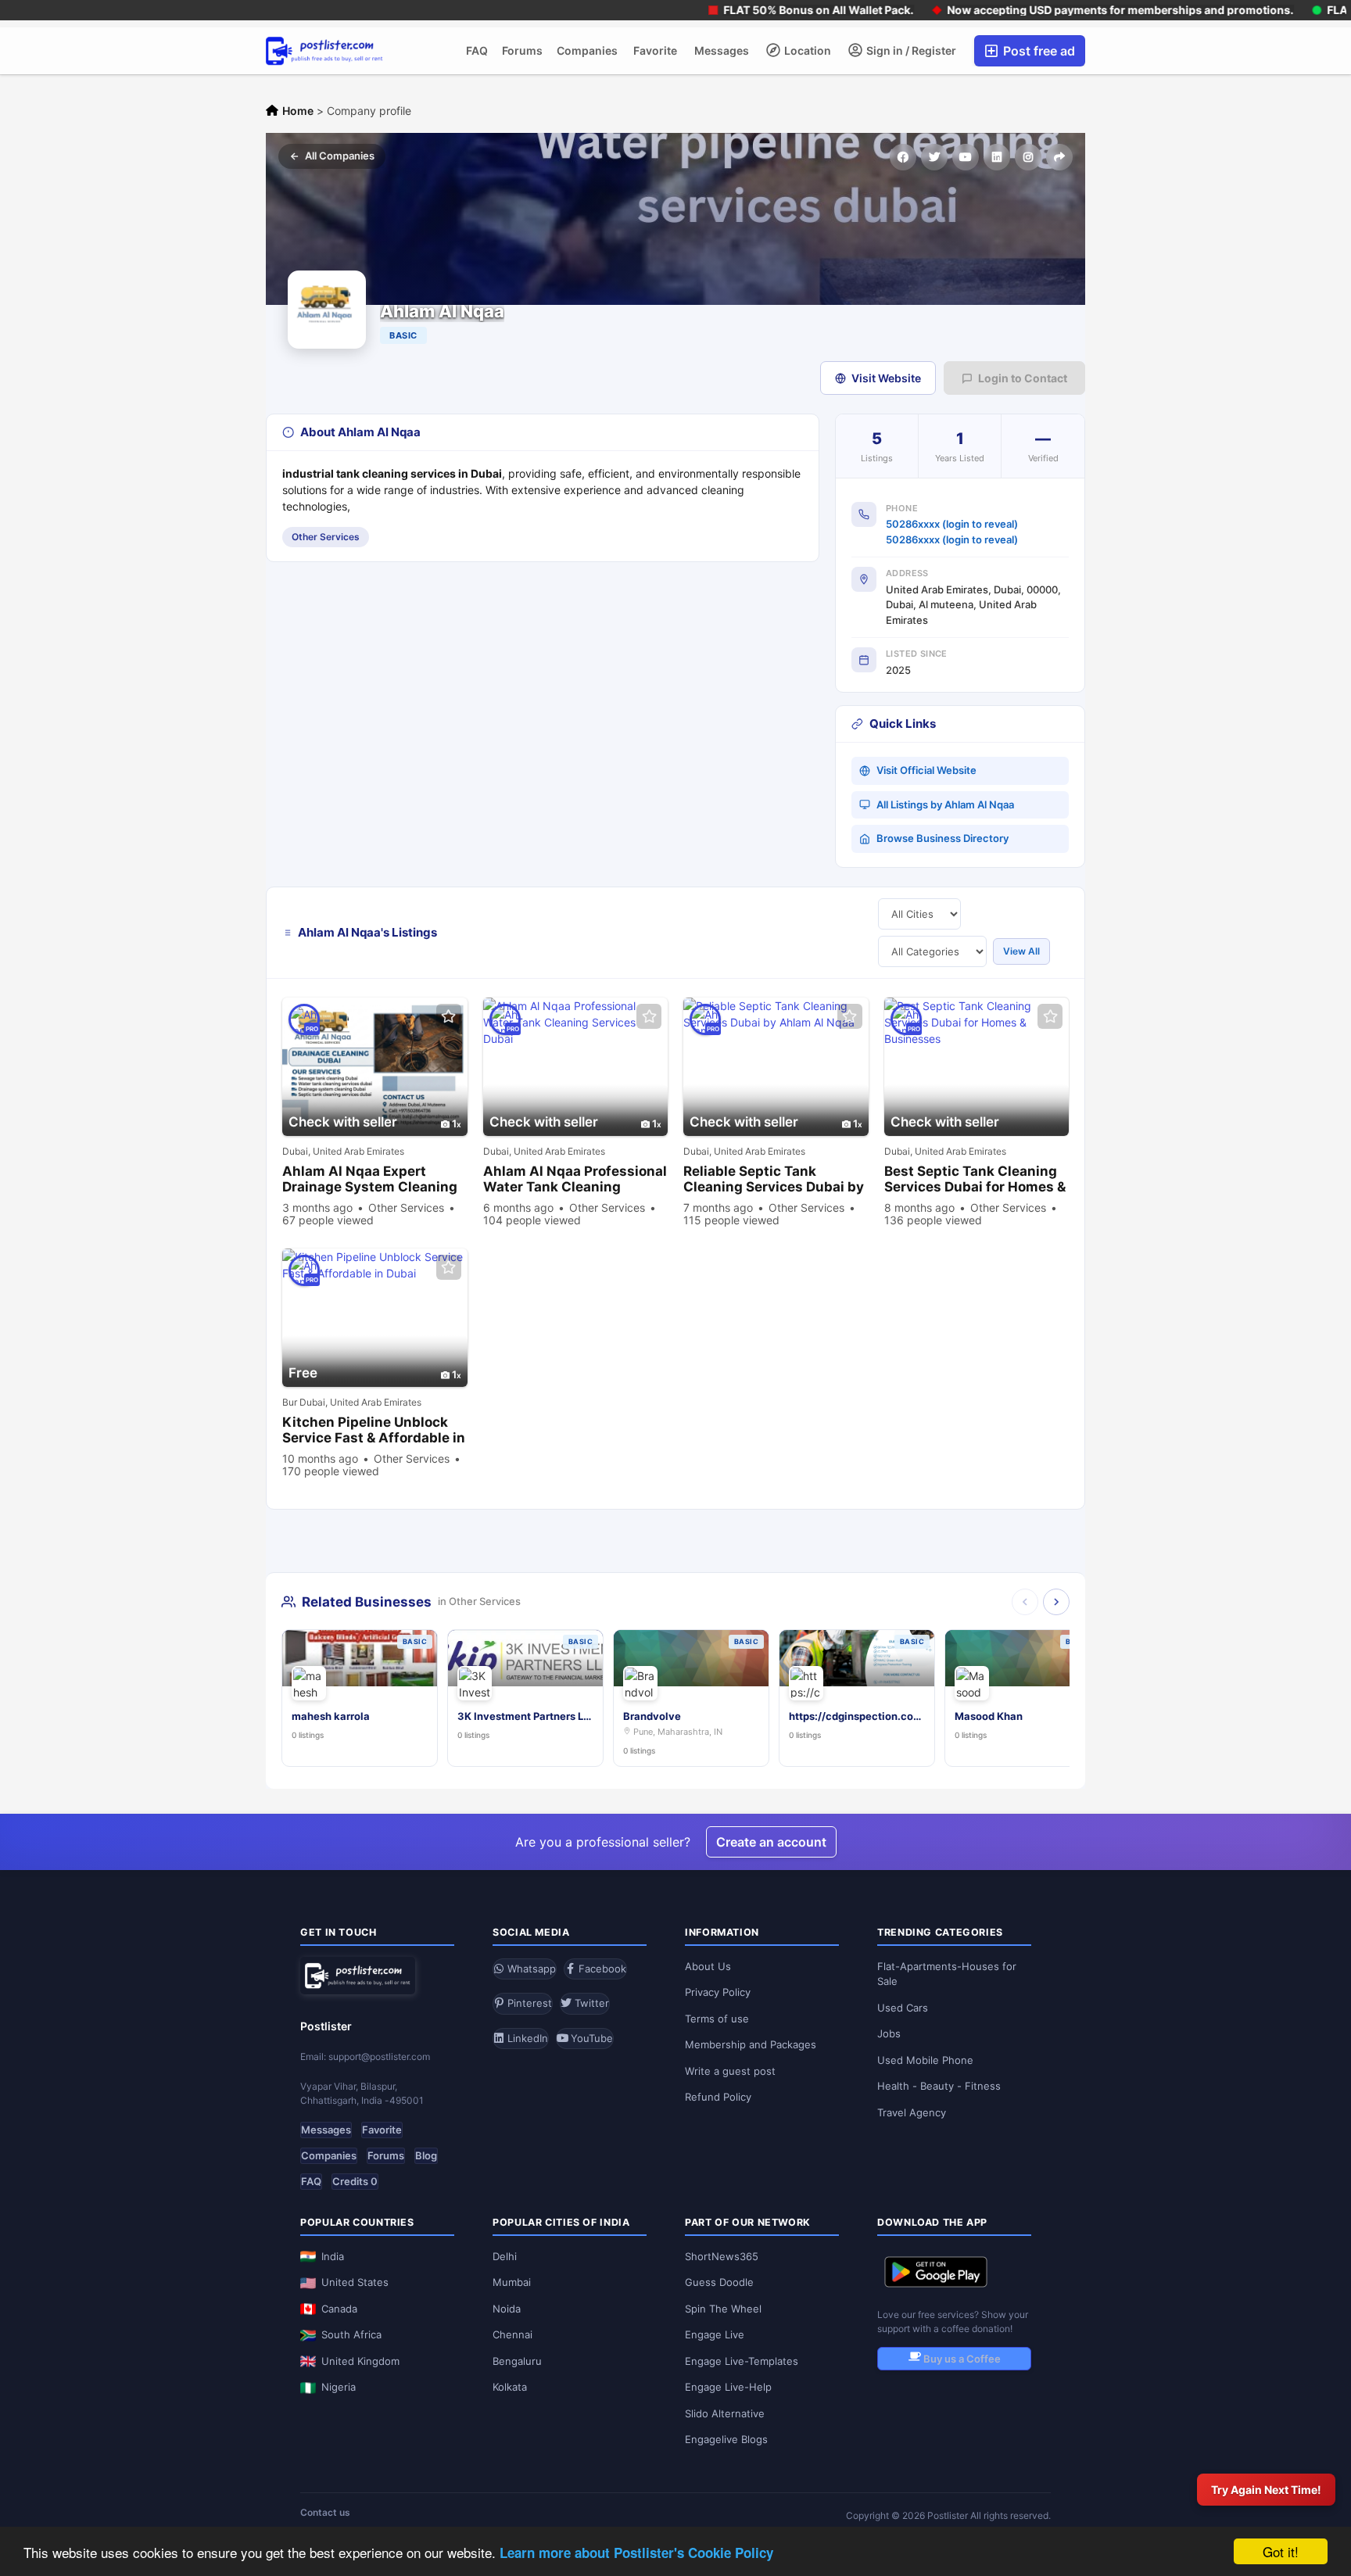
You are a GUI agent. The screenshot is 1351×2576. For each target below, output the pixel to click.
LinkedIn (526, 2038)
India (333, 2256)
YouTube (590, 2038)
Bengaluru (517, 2361)
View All (1021, 951)
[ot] (1059, 157)
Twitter (590, 2003)
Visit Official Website (926, 770)
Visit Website (886, 378)
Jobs (889, 2033)
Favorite (655, 50)
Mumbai (512, 2282)
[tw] (934, 157)
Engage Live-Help (728, 2387)
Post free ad (1037, 51)
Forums (522, 50)
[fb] (903, 157)
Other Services (326, 537)
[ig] (1028, 157)
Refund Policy (718, 2097)
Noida (507, 2309)
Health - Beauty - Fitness (939, 2086)
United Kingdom (360, 2361)
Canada (339, 2309)
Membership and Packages (751, 2044)
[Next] (1056, 1602)
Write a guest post (730, 2071)
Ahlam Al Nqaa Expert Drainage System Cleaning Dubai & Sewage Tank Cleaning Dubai (370, 1179)
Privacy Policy (718, 1992)
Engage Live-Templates (742, 2361)
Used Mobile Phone (925, 2060)
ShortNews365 (722, 2256)
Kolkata (510, 2387)
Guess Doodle (719, 2282)
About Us (708, 1966)
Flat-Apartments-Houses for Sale (947, 1974)
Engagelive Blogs (726, 2439)
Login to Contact (1023, 378)
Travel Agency (912, 2112)
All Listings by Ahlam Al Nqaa (945, 804)
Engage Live (715, 2334)
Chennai (512, 2334)
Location (806, 50)
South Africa (351, 2334)
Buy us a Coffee (961, 2359)
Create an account (771, 1842)
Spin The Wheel (723, 2309)
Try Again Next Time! (1266, 2490)
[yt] (966, 157)
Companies (587, 50)
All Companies (340, 156)
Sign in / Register (910, 50)
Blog (426, 2155)
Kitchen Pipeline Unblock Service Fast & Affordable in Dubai (374, 1430)
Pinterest (528, 2003)
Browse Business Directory (942, 838)
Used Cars (903, 2008)
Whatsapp (530, 1969)
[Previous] (1025, 1602)
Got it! (1281, 2551)
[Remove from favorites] (449, 1017)
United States (355, 2282)
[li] (997, 157)
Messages (722, 50)
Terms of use (717, 2019)
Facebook (601, 1969)
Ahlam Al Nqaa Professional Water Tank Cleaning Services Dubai (575, 1179)
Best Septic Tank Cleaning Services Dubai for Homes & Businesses (975, 1179)
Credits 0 (355, 2181)
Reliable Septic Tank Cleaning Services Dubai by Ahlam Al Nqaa (774, 1179)
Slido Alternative (725, 2413)
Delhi (505, 2256)
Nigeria (339, 2387)
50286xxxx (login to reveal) (952, 524)
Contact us (325, 2512)
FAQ (477, 50)
